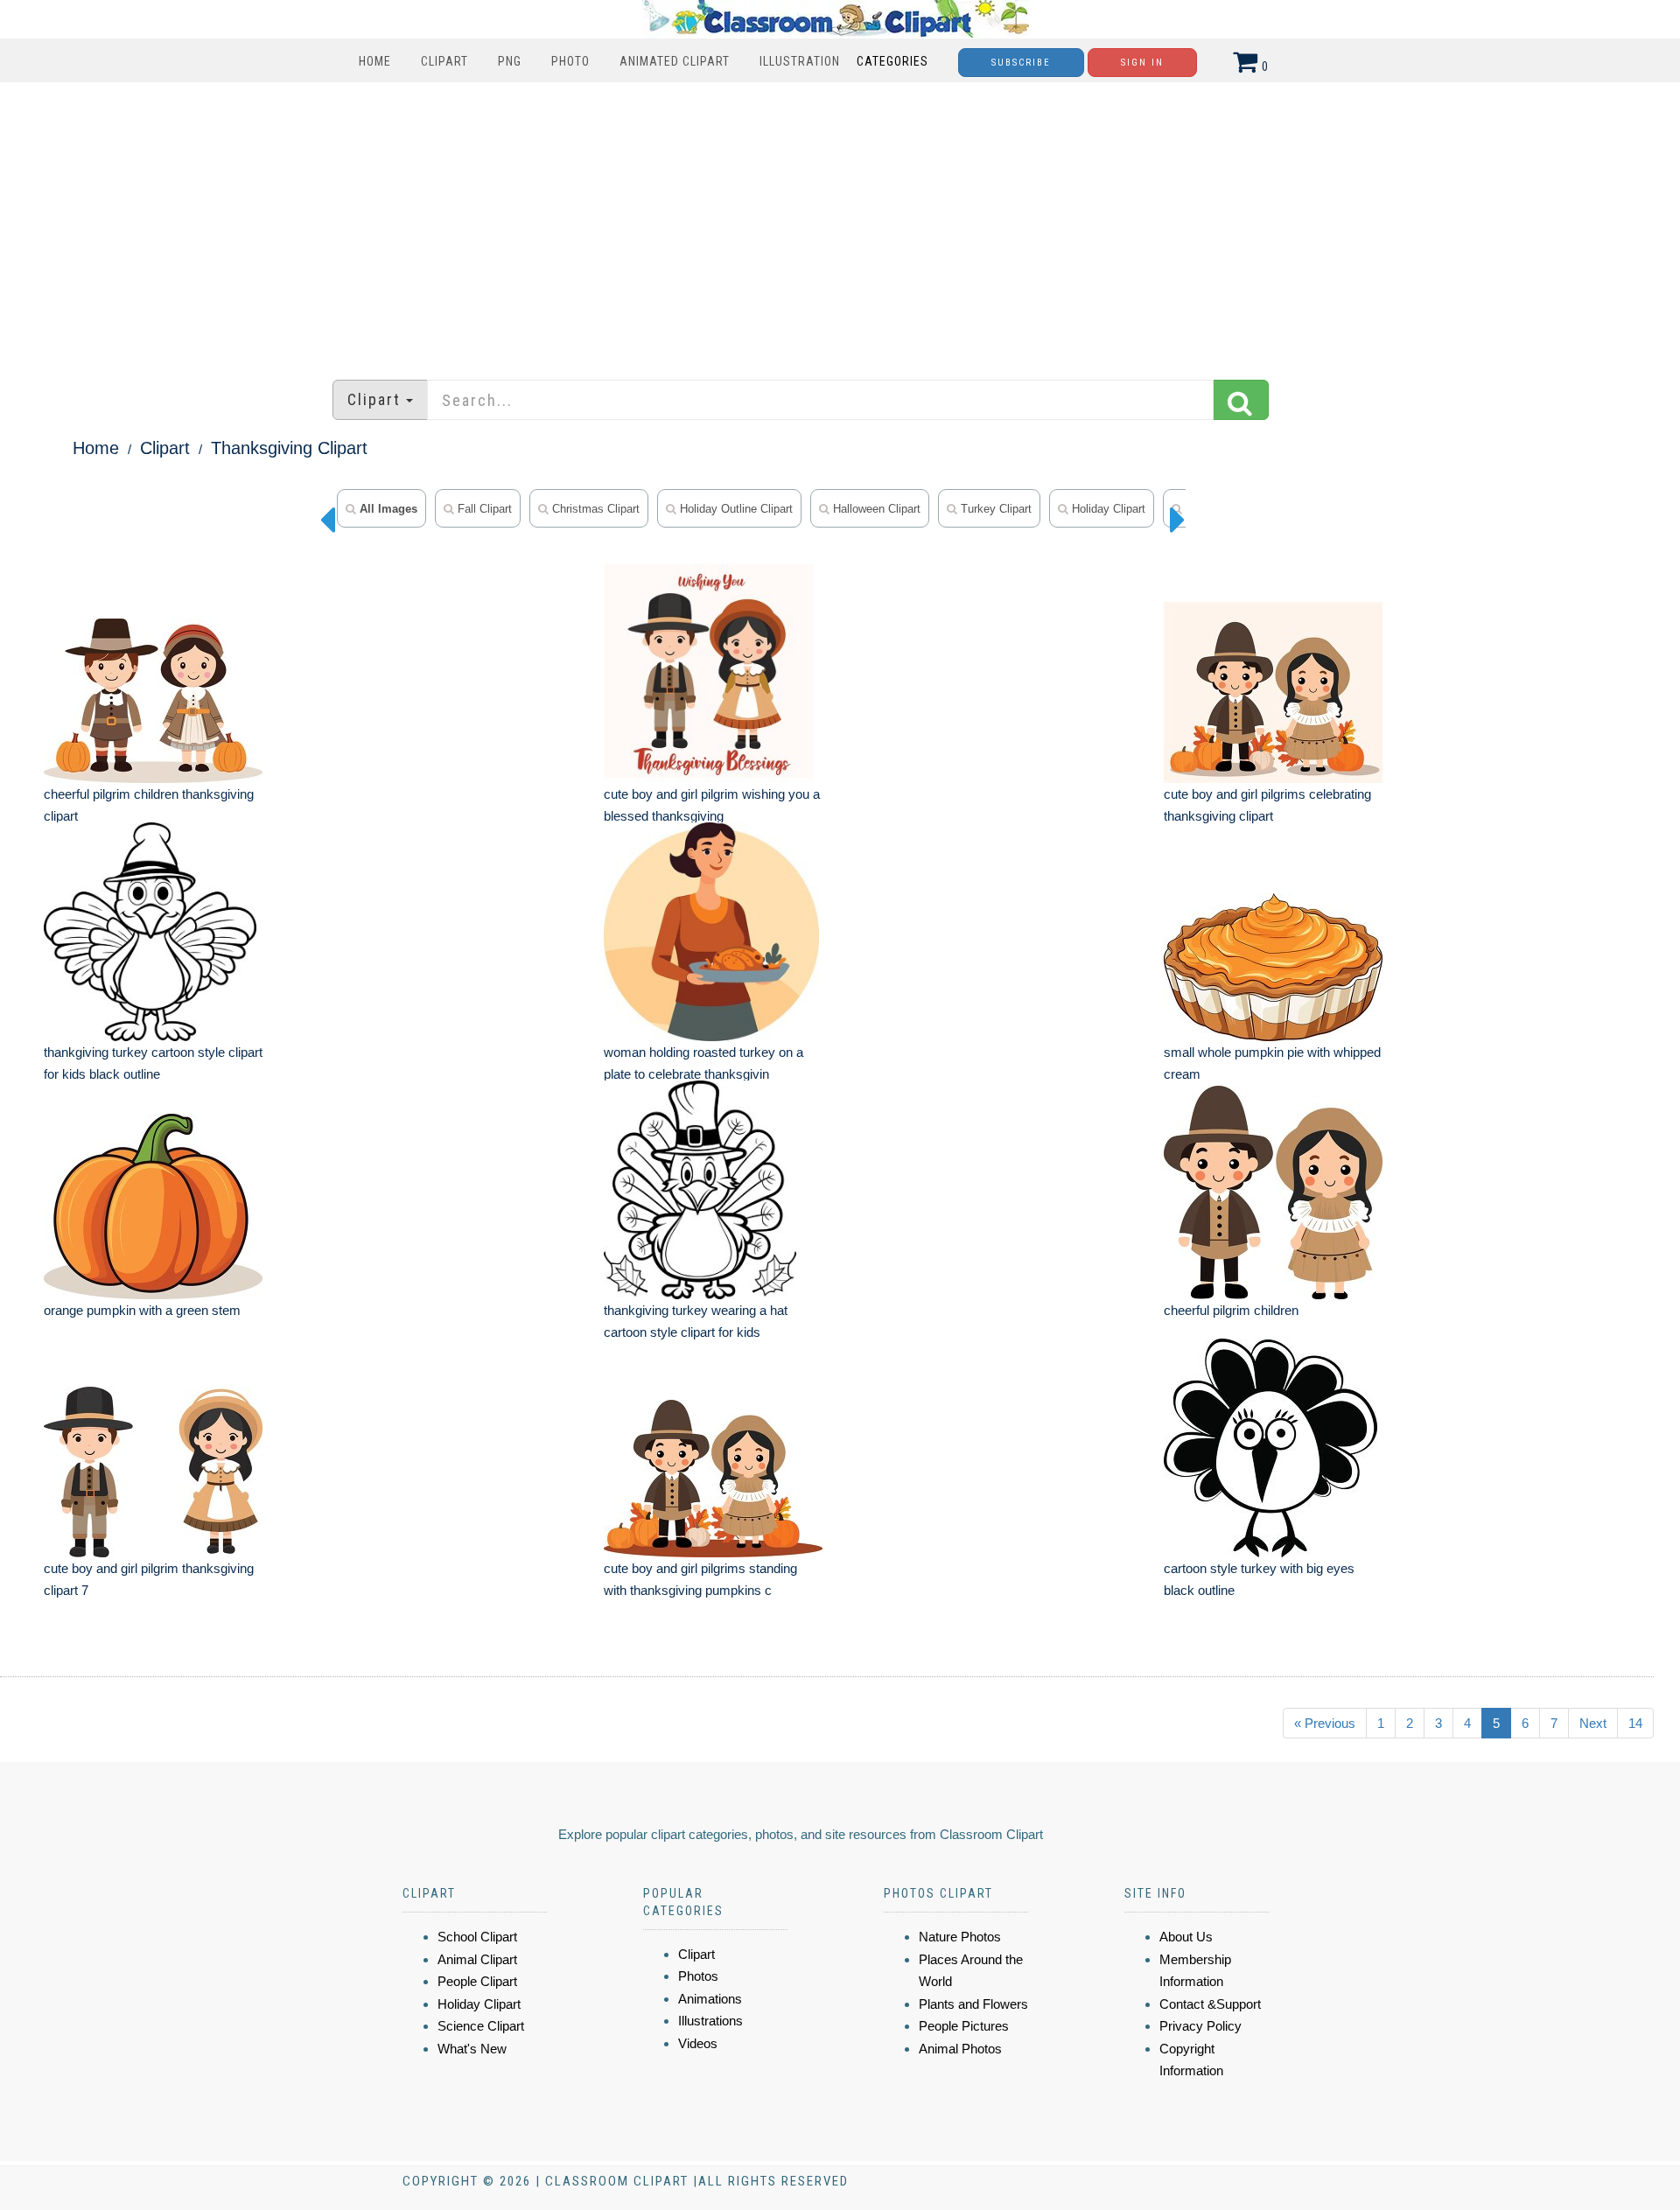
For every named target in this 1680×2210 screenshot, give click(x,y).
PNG (510, 61)
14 (1635, 1723)
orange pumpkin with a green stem (142, 1310)
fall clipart (483, 509)
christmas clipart (594, 509)
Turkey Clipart (994, 509)
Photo (570, 61)
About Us (1186, 1937)
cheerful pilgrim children (1231, 1310)
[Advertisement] (840, 222)
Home (375, 61)
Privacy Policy (1200, 2026)
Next (1593, 1723)
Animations (710, 1999)
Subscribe (1021, 63)
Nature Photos (960, 1937)
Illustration (800, 61)
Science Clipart (481, 2026)
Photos (698, 1976)
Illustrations (710, 2021)
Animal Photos (960, 2049)
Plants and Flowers (973, 2004)
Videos (698, 2043)
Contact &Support (1210, 2004)
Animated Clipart (675, 61)
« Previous (1325, 1723)
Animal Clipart (477, 1959)
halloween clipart (875, 509)
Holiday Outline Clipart (735, 509)
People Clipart (477, 1981)
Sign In (1142, 63)
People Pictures (964, 2026)
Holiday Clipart (1107, 509)
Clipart (444, 61)
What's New (472, 2049)
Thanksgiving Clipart (289, 448)
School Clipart (477, 1937)
